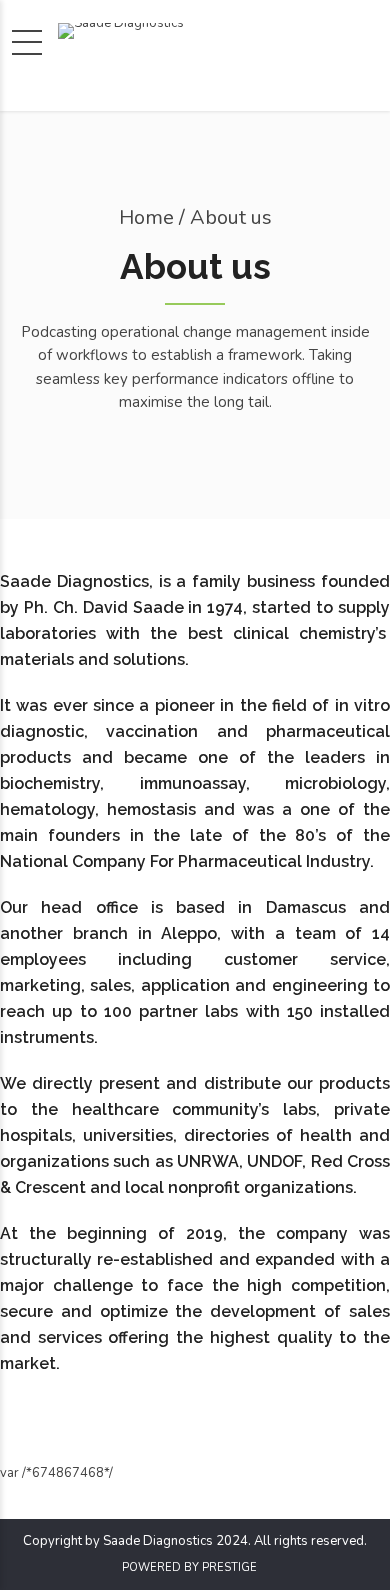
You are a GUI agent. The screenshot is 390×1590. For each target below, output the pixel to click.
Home (146, 217)
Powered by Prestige (189, 1567)
